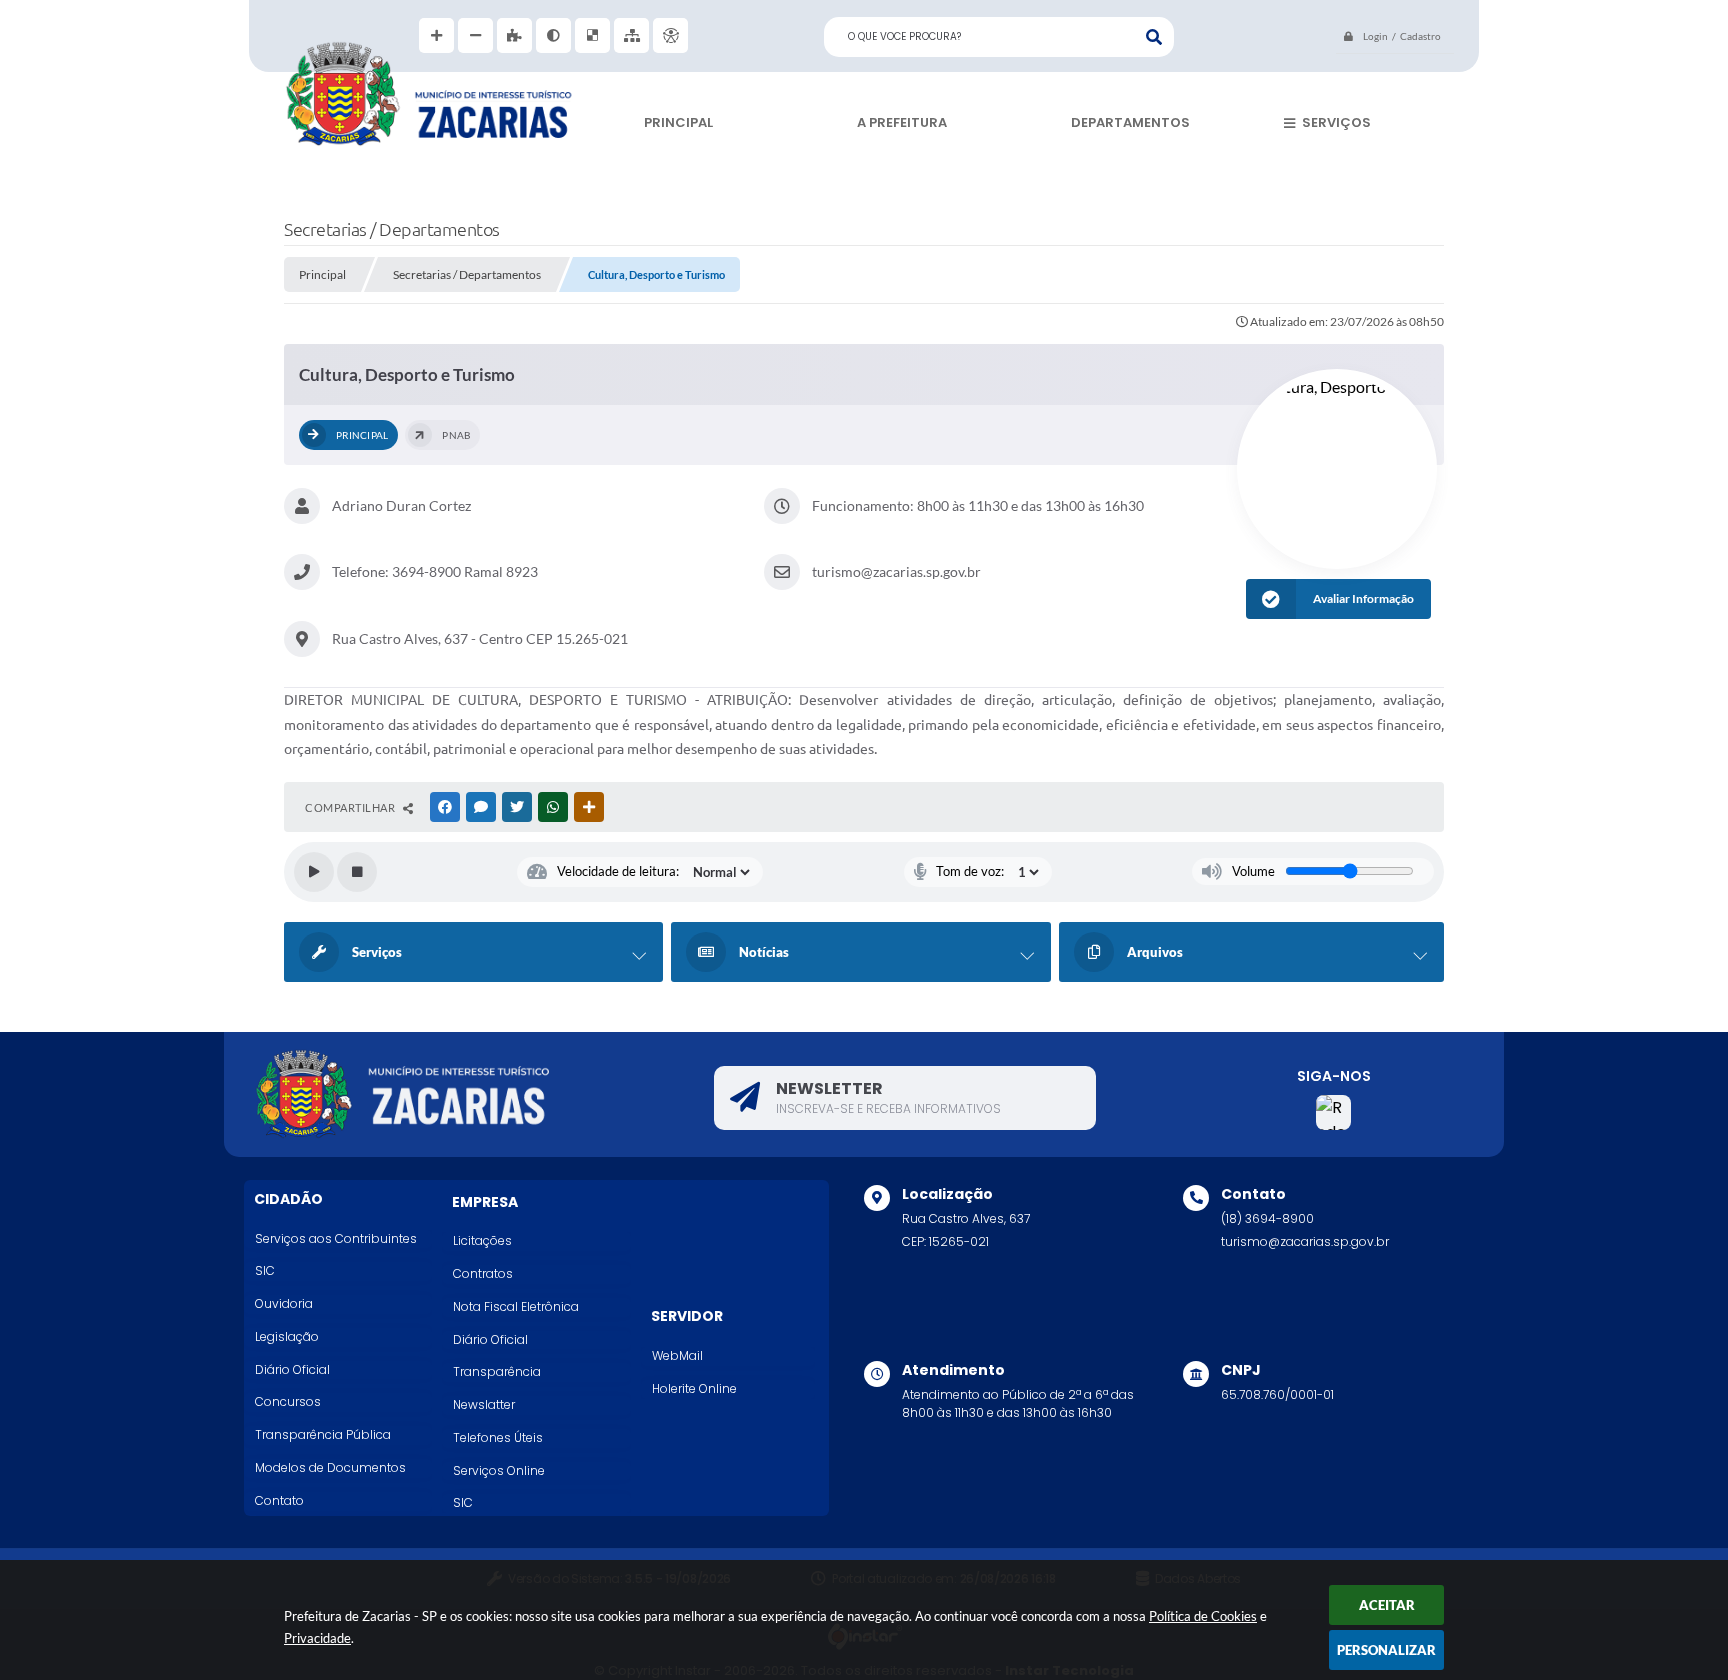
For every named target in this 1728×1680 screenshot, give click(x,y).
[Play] (314, 872)
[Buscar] (1154, 37)
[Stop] (357, 872)
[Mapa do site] (631, 35)
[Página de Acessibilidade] (670, 35)
